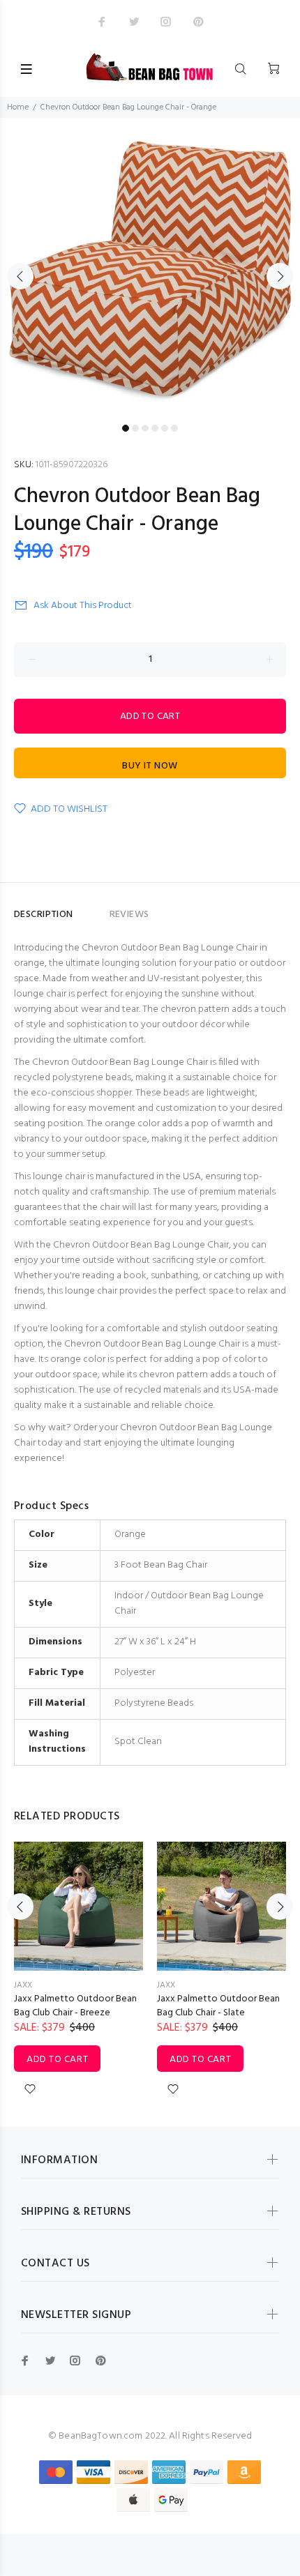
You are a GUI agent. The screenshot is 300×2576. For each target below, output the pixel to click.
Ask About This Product (83, 606)
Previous (20, 276)
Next (280, 276)
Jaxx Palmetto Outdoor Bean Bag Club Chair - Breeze (75, 2006)
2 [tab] (135, 428)
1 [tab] (126, 428)
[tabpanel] (150, 268)
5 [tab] (165, 428)
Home (18, 107)
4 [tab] (155, 428)
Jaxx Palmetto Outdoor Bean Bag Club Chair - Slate (218, 2006)
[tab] (91, 909)
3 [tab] (145, 428)
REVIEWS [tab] (129, 915)
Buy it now (150, 766)
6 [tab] (174, 428)
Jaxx (23, 1985)
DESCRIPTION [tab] (44, 915)
